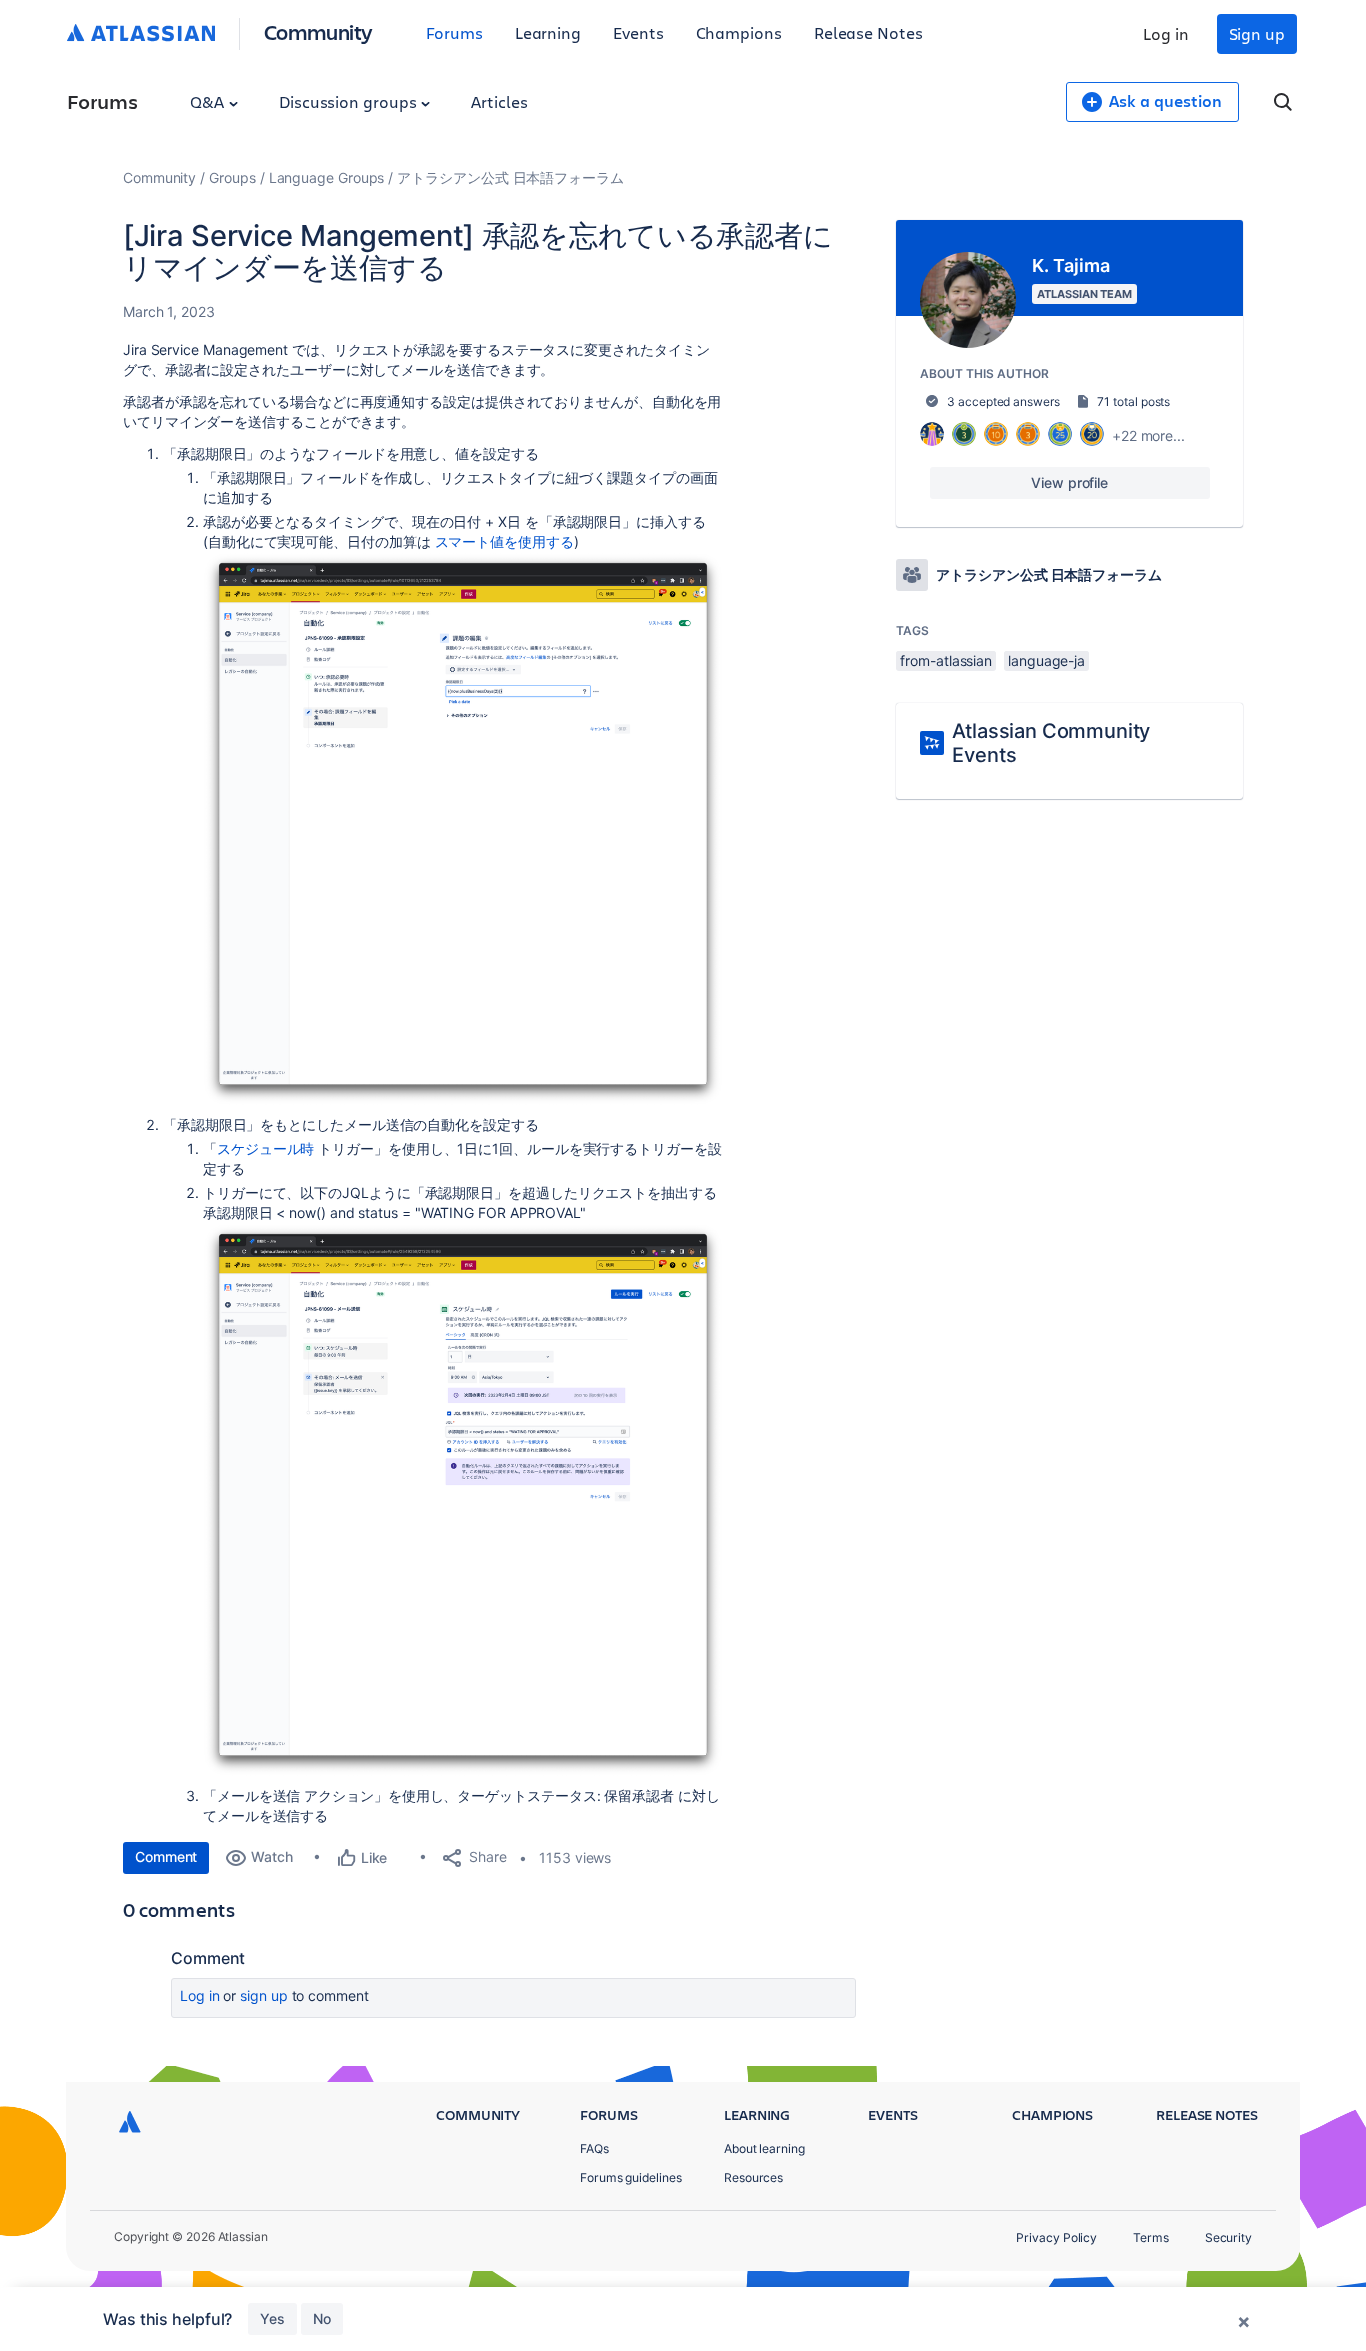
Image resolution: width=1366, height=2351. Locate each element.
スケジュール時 (265, 1148)
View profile (1069, 482)
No (322, 2318)
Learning (548, 32)
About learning (764, 2148)
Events (638, 32)
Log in (1166, 33)
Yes (272, 2318)
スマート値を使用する (504, 541)
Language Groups (327, 177)
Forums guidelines (631, 2177)
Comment (166, 1856)
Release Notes (868, 32)
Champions (739, 32)
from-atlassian (946, 660)
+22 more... (1148, 435)
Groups (232, 177)
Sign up (1257, 33)
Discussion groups (350, 101)
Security (1228, 2237)
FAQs (594, 2148)
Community (318, 31)
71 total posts (1133, 401)
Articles (499, 101)
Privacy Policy (1056, 2237)
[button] (463, 829)
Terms (1151, 2237)
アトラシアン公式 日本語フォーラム (510, 177)
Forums (454, 32)
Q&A (209, 101)
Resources (753, 2177)
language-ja (1046, 660)
